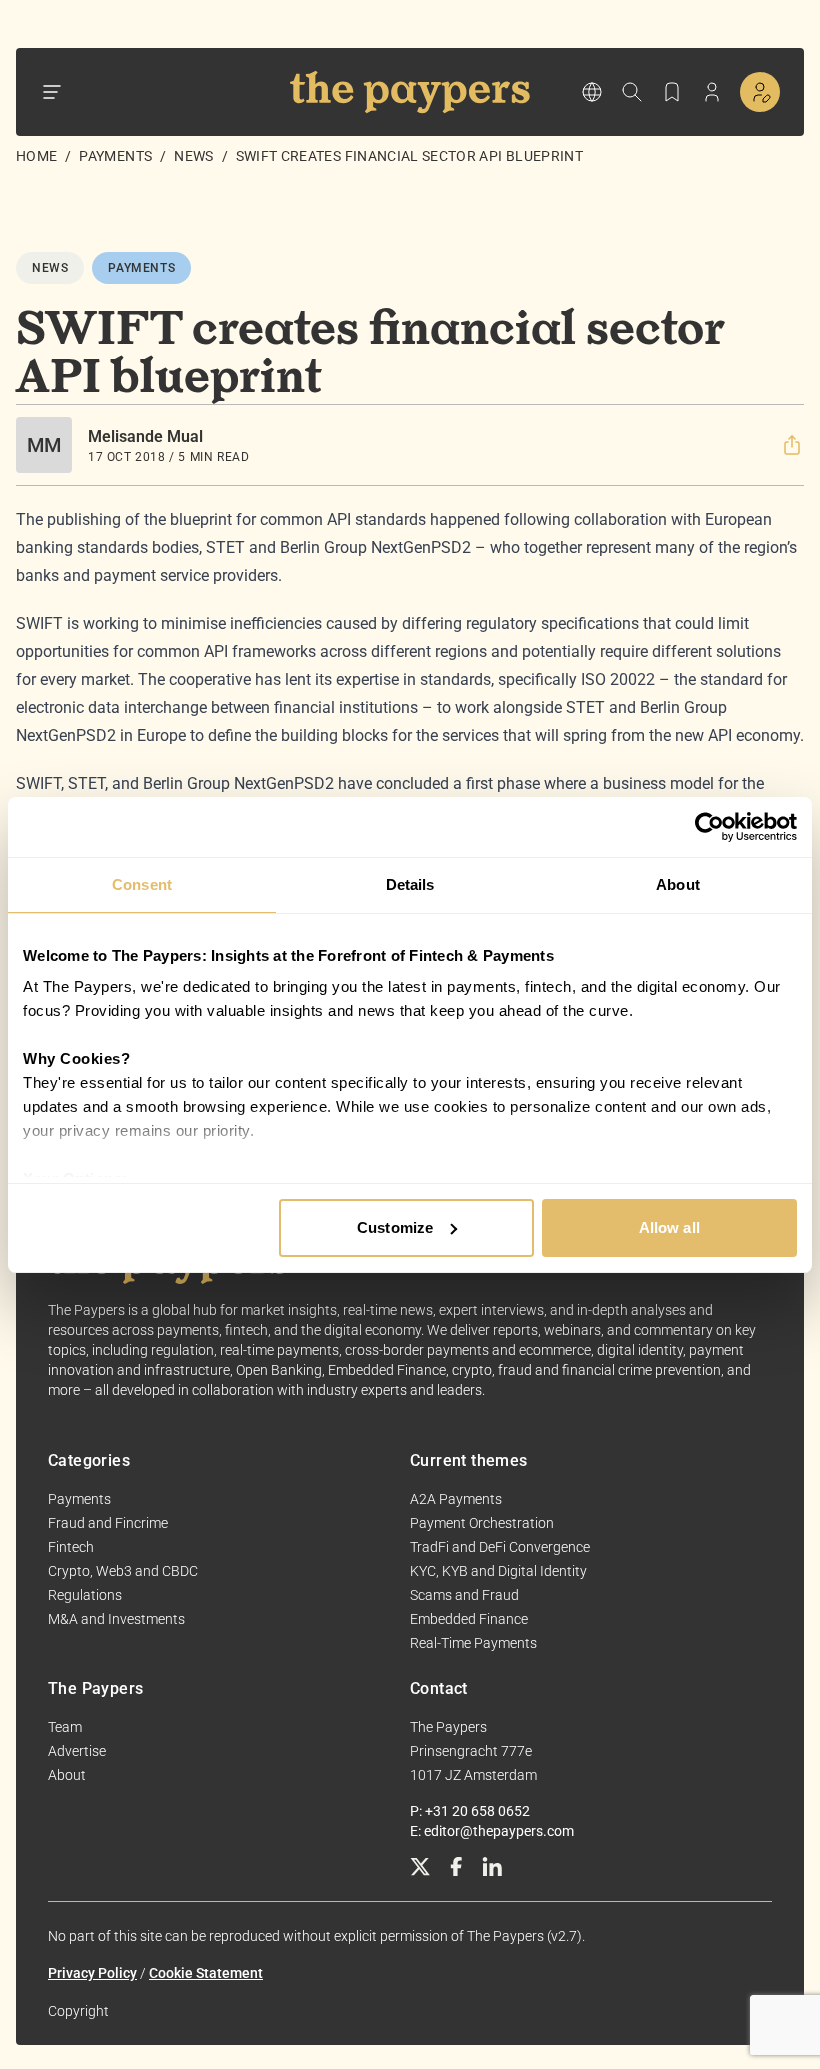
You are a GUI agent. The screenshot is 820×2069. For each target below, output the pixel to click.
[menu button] (52, 92)
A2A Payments (456, 1499)
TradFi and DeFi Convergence (500, 1547)
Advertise (77, 1751)
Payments (115, 156)
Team (65, 1727)
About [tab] (678, 884)
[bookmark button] (672, 92)
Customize (395, 1227)
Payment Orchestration (482, 1523)
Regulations (85, 1595)
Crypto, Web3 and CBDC (123, 1571)
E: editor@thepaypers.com (492, 1831)
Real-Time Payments (473, 1643)
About (67, 1775)
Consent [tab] (142, 884)
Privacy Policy (92, 1973)
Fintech (71, 1547)
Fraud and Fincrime (108, 1523)
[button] (792, 445)
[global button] (592, 92)
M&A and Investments (116, 1619)
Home (36, 156)
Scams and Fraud (464, 1595)
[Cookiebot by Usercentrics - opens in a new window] (709, 827)
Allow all (669, 1227)
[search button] (632, 92)
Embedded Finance (469, 1619)
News (193, 156)
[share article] (792, 445)
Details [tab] (410, 884)
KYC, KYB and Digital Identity (498, 1571)
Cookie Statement (206, 1973)
